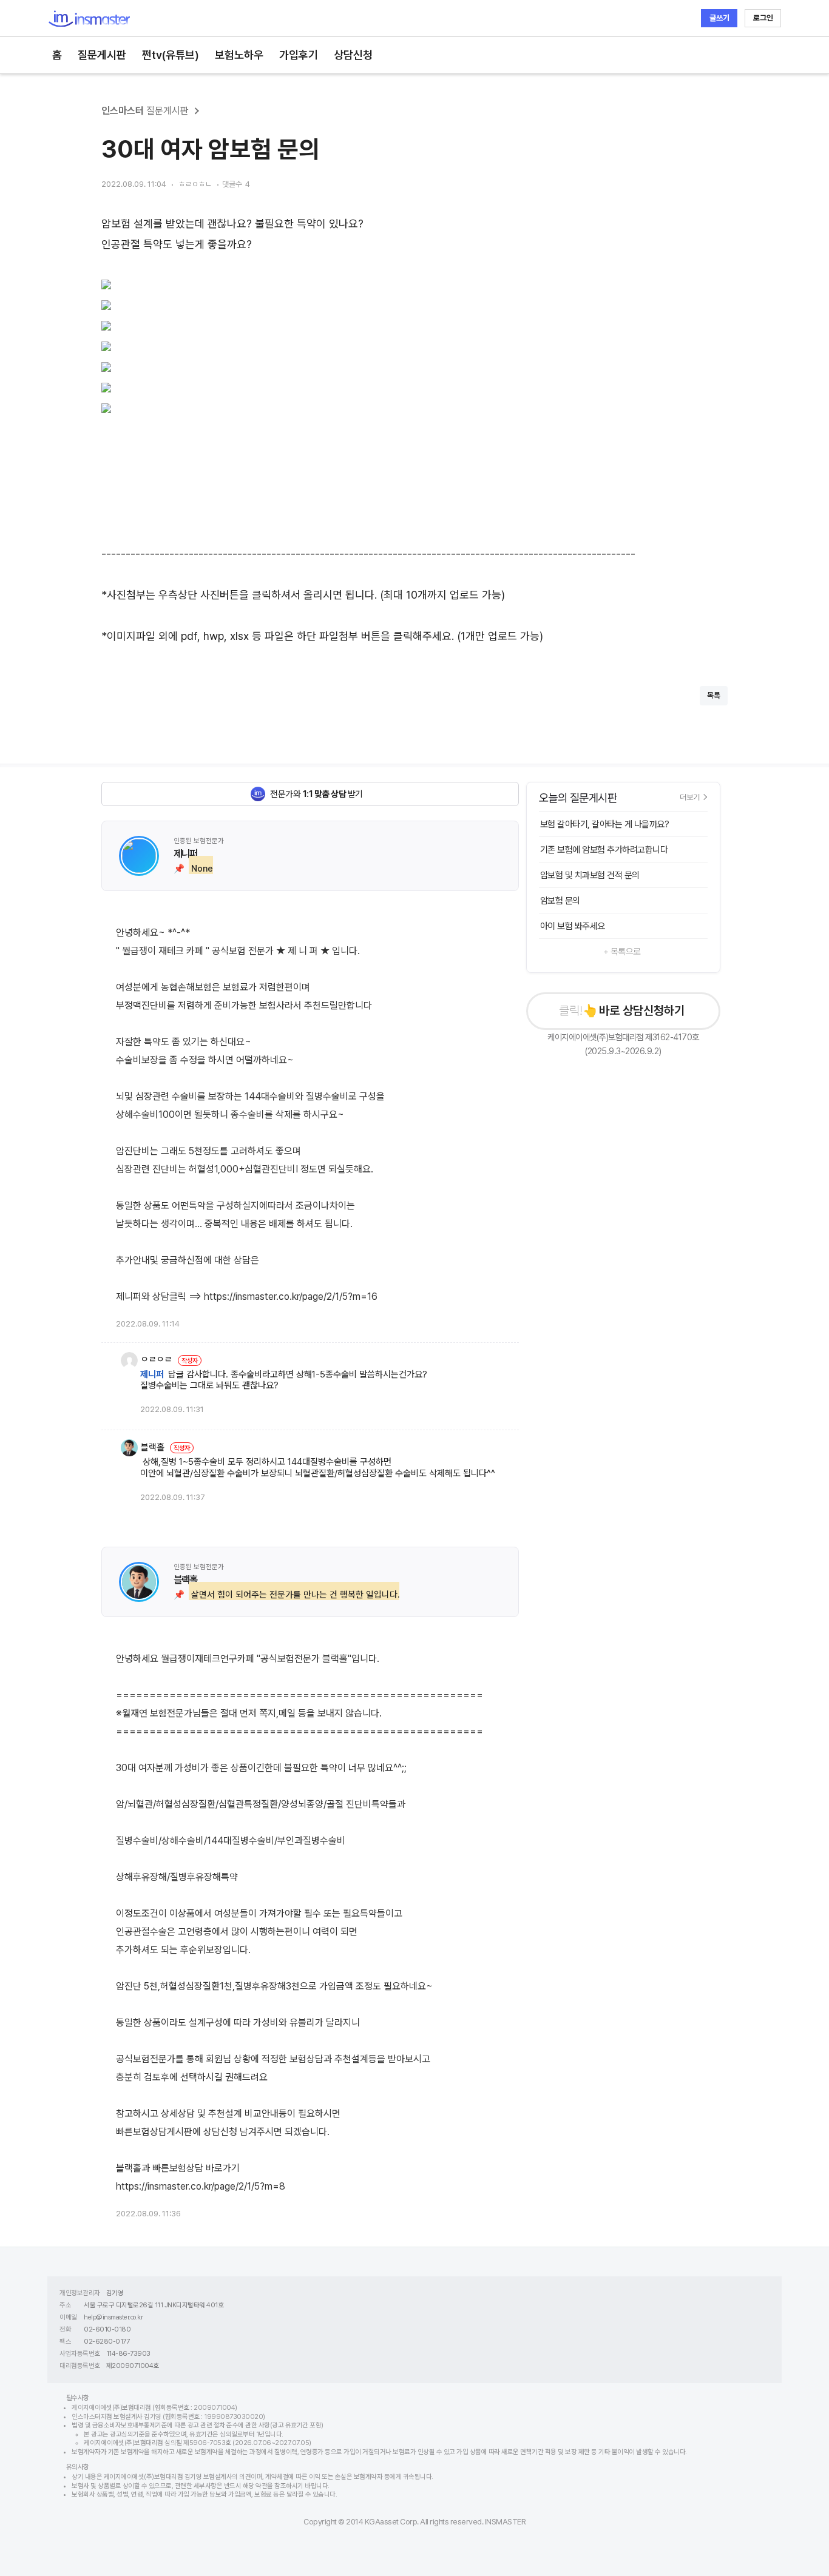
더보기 (690, 797)
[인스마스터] (89, 18)
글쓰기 (719, 18)
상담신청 (353, 55)
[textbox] (414, 430)
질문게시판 (102, 55)
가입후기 (299, 55)
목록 (714, 695)
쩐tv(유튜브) (171, 55)
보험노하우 (239, 55)
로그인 (763, 18)
